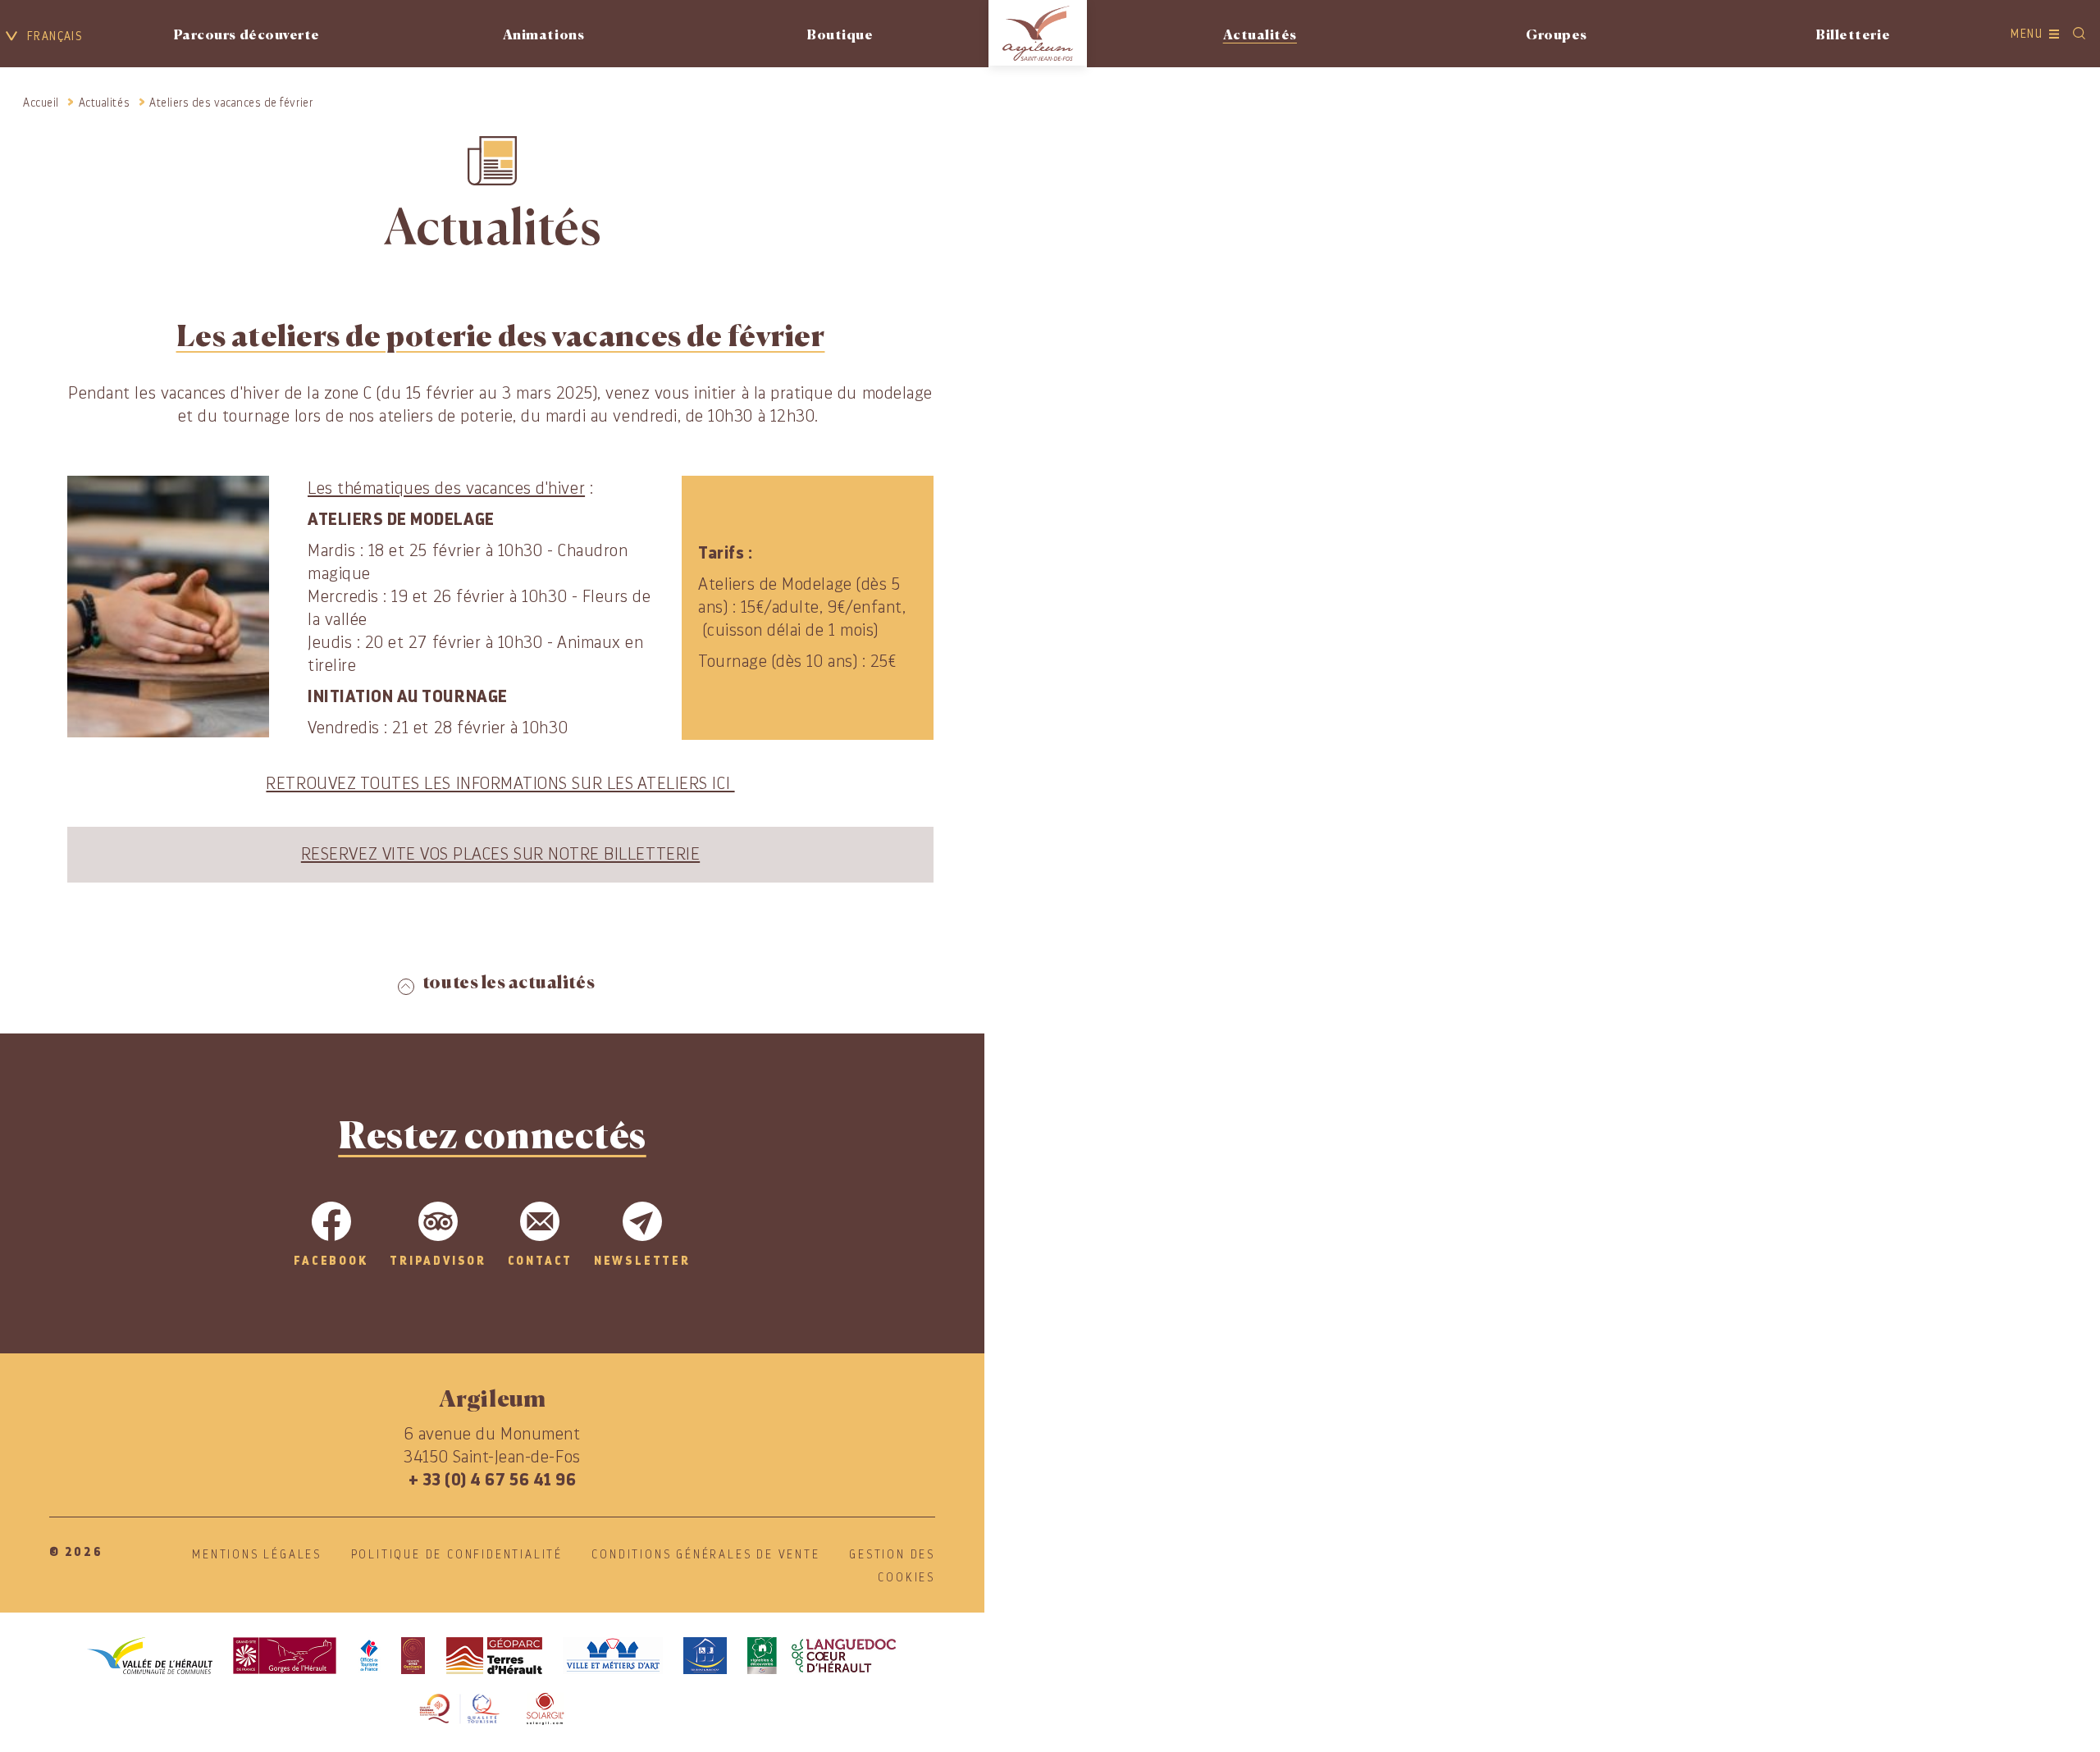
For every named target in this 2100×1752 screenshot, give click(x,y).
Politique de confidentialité (457, 1554)
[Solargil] (545, 1709)
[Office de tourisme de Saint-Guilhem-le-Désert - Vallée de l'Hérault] (369, 1656)
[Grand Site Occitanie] (413, 1656)
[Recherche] (2079, 34)
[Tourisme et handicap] (705, 1656)
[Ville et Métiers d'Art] (613, 1656)
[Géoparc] (494, 1656)
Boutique (840, 36)
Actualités (1260, 36)
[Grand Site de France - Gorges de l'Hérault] (285, 1656)
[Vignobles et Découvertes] (822, 1656)
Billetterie (1853, 36)
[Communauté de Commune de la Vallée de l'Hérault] (150, 1656)
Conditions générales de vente (705, 1554)
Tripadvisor (438, 1261)
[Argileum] (1038, 33)
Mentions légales (257, 1554)
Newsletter (642, 1261)
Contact (541, 1261)
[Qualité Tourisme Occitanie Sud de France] (460, 1709)
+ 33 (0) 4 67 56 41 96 (493, 1480)
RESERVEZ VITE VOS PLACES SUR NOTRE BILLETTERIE (500, 854)
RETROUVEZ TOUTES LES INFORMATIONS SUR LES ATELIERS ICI (500, 784)
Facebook (331, 1261)
